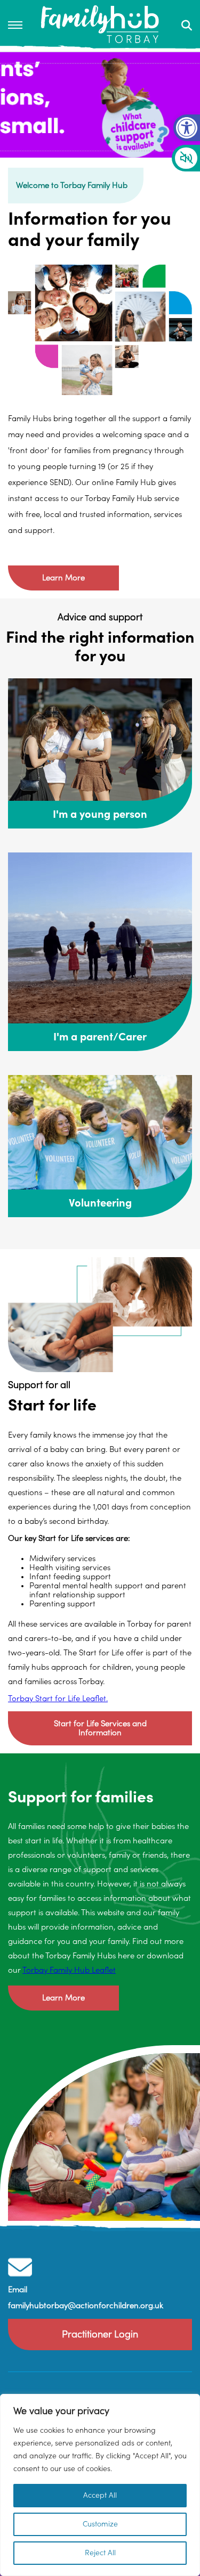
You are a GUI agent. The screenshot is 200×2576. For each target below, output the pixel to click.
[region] (100, 2485)
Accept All (100, 2496)
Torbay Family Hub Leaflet (69, 1970)
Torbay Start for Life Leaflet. (58, 1699)
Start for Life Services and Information (100, 1728)
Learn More (63, 578)
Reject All (100, 2553)
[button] (187, 128)
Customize (100, 2524)
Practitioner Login (100, 2335)
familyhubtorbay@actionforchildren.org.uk (86, 2306)
